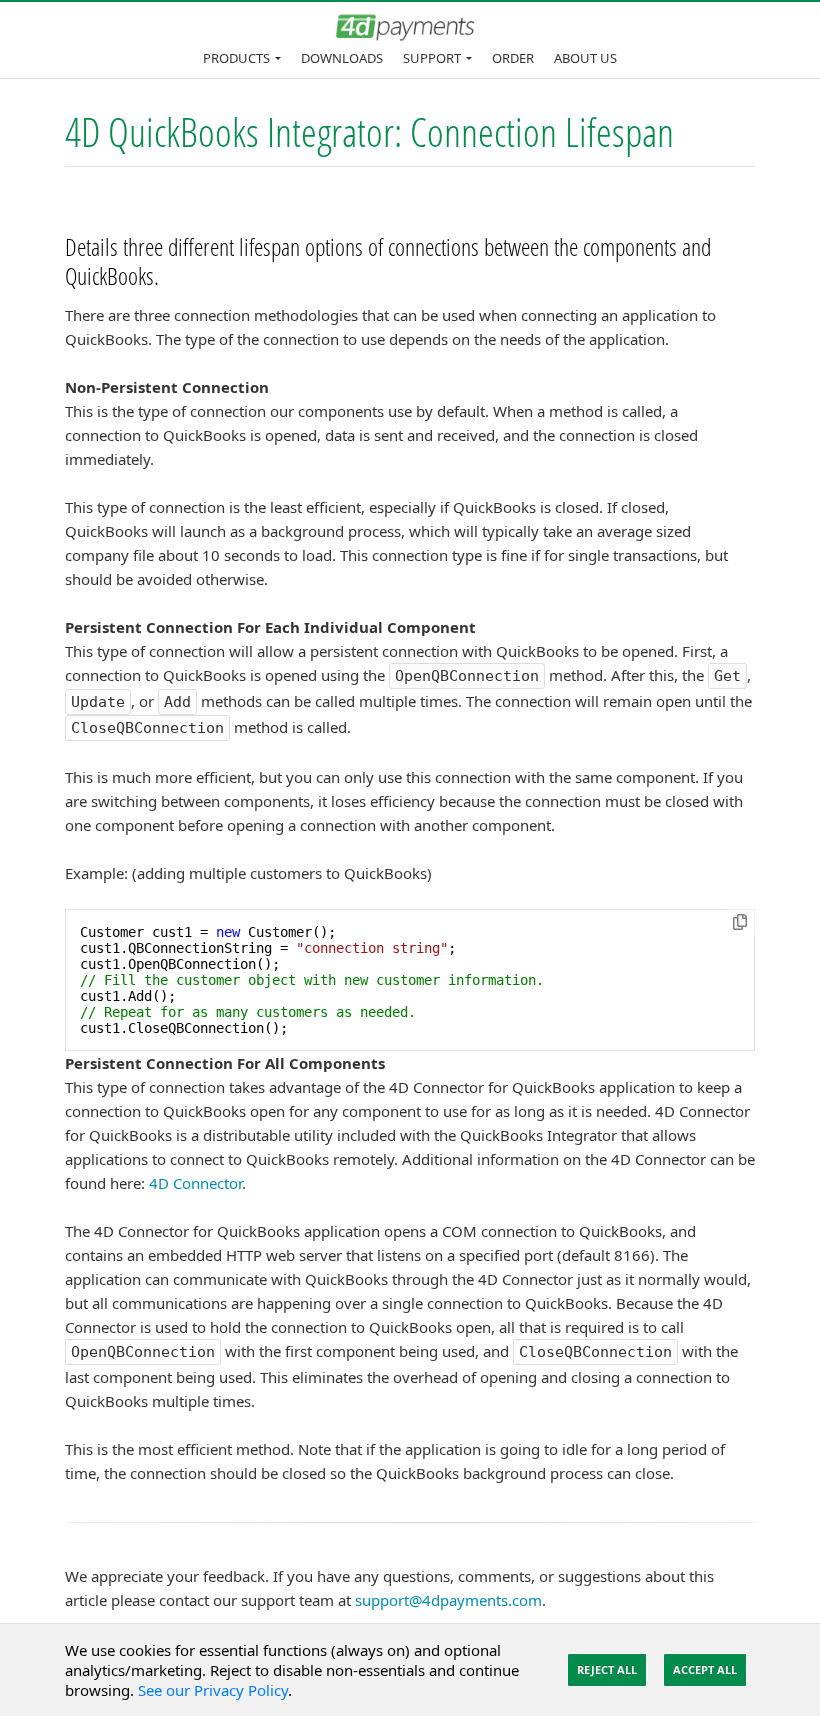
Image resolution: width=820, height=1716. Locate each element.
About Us (585, 58)
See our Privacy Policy (213, 1690)
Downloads (342, 58)
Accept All (705, 1669)
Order (513, 58)
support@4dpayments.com (448, 1600)
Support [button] (432, 58)
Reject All (607, 1669)
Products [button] (236, 58)
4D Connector (195, 1183)
